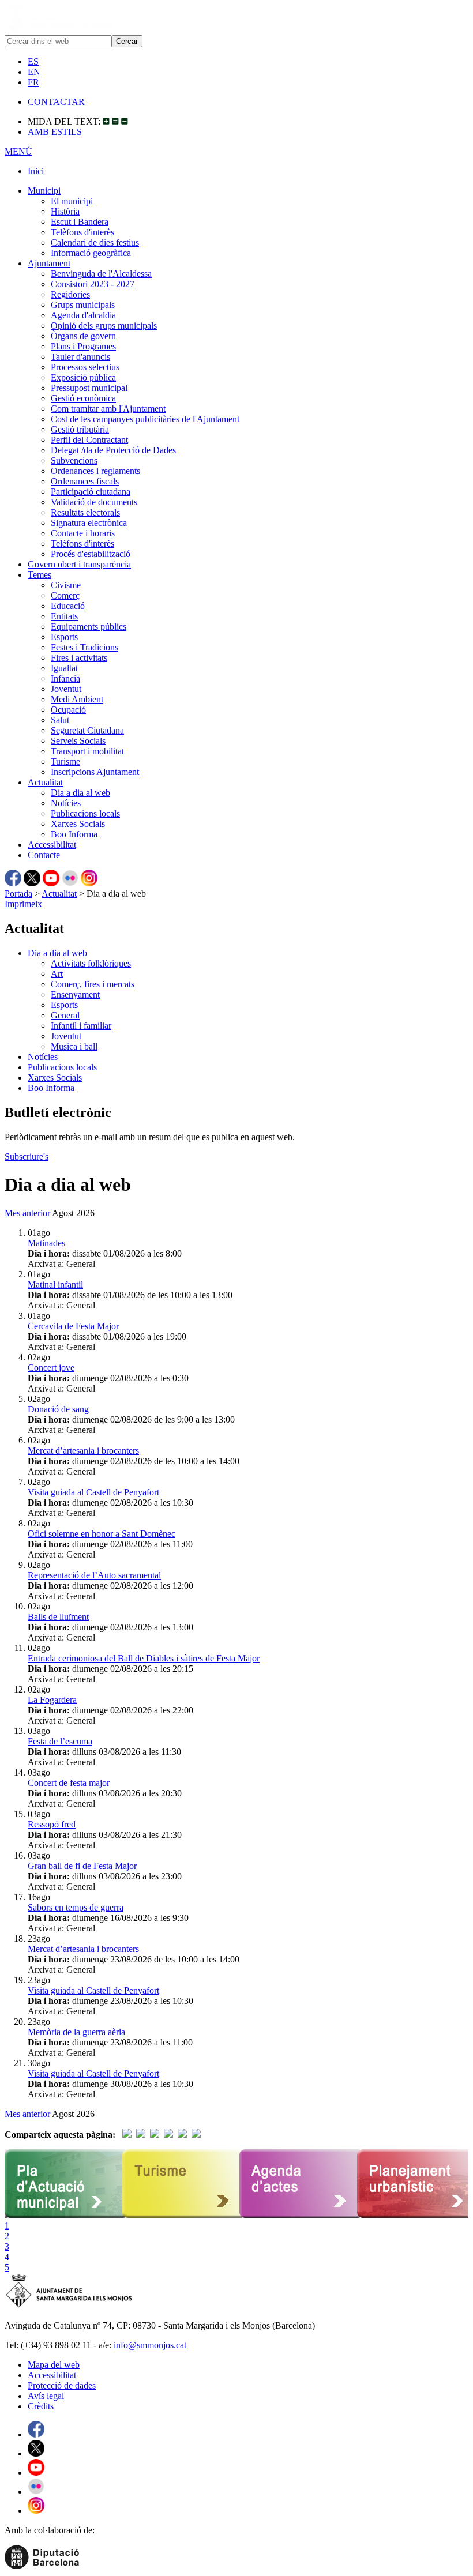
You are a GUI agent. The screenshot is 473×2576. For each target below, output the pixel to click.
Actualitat (45, 782)
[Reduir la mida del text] (125, 121)
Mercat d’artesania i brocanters (83, 1451)
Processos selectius (85, 367)
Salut (60, 720)
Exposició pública (83, 377)
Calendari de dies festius (95, 242)
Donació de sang (58, 1409)
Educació (68, 606)
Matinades (46, 1243)
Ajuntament (49, 263)
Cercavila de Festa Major (73, 1326)
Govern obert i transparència (79, 564)
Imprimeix (23, 904)
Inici (36, 171)
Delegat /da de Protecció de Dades (113, 450)
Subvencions (74, 460)
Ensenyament (75, 994)
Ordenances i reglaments (95, 471)
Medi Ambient (77, 699)
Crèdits (41, 2406)
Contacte (44, 855)
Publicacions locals (85, 813)
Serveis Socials (78, 741)
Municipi (44, 191)
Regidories (70, 294)
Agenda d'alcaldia (83, 315)
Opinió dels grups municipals (104, 326)
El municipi (72, 201)
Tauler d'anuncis (80, 357)
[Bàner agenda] (301, 2215)
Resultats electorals (85, 512)
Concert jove (51, 1368)
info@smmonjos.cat (150, 2345)
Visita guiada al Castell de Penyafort (93, 1492)
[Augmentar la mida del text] (106, 121)
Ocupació (68, 710)
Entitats (64, 616)
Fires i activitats (79, 658)
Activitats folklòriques (91, 963)
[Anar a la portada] (69, 2306)
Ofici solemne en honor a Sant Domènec (102, 1534)
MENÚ (18, 151)
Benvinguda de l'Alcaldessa (101, 274)
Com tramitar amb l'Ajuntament (108, 409)
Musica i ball (74, 1046)
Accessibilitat (52, 845)
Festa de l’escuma (60, 1741)
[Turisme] (184, 2215)
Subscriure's (27, 1157)
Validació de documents (94, 502)
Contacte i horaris (83, 533)
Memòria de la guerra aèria (76, 2032)
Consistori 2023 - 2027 (93, 284)
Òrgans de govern (83, 336)
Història (65, 211)
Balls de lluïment (58, 1617)
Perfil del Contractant (89, 440)
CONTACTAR (56, 102)
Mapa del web (54, 2365)
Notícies (66, 803)
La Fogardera (52, 1700)
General (65, 1015)
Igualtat (64, 668)
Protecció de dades (62, 2385)
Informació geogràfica (91, 253)
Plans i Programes (83, 346)
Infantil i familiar (81, 1026)
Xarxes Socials (78, 824)
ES (33, 61)
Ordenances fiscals (85, 481)
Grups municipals (83, 305)
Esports (64, 637)
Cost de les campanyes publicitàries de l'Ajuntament (145, 419)
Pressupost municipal (89, 388)
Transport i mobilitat (87, 751)
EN (34, 72)
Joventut (66, 689)
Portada (18, 894)
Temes (40, 575)
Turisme (65, 761)
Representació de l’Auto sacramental (94, 1575)
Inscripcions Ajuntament (95, 772)
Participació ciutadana (91, 492)
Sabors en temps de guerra (76, 1907)
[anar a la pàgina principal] (59, 30)
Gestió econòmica (83, 398)
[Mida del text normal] (115, 121)
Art (57, 974)
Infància (65, 678)
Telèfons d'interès (82, 232)
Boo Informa (74, 834)
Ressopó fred (52, 1824)
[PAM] (67, 2215)
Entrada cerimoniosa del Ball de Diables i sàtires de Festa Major (144, 1658)
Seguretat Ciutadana (87, 730)
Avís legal (46, 2396)
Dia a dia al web (80, 793)
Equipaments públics (89, 627)
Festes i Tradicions (85, 647)
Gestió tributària (80, 429)
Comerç (65, 595)
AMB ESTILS (55, 132)
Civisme (66, 585)
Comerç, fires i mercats (93, 984)
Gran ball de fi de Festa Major (82, 1866)
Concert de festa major (69, 1783)
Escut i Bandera (80, 222)
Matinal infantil (55, 1285)
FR (33, 82)
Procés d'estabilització (91, 554)
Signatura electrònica (89, 523)
